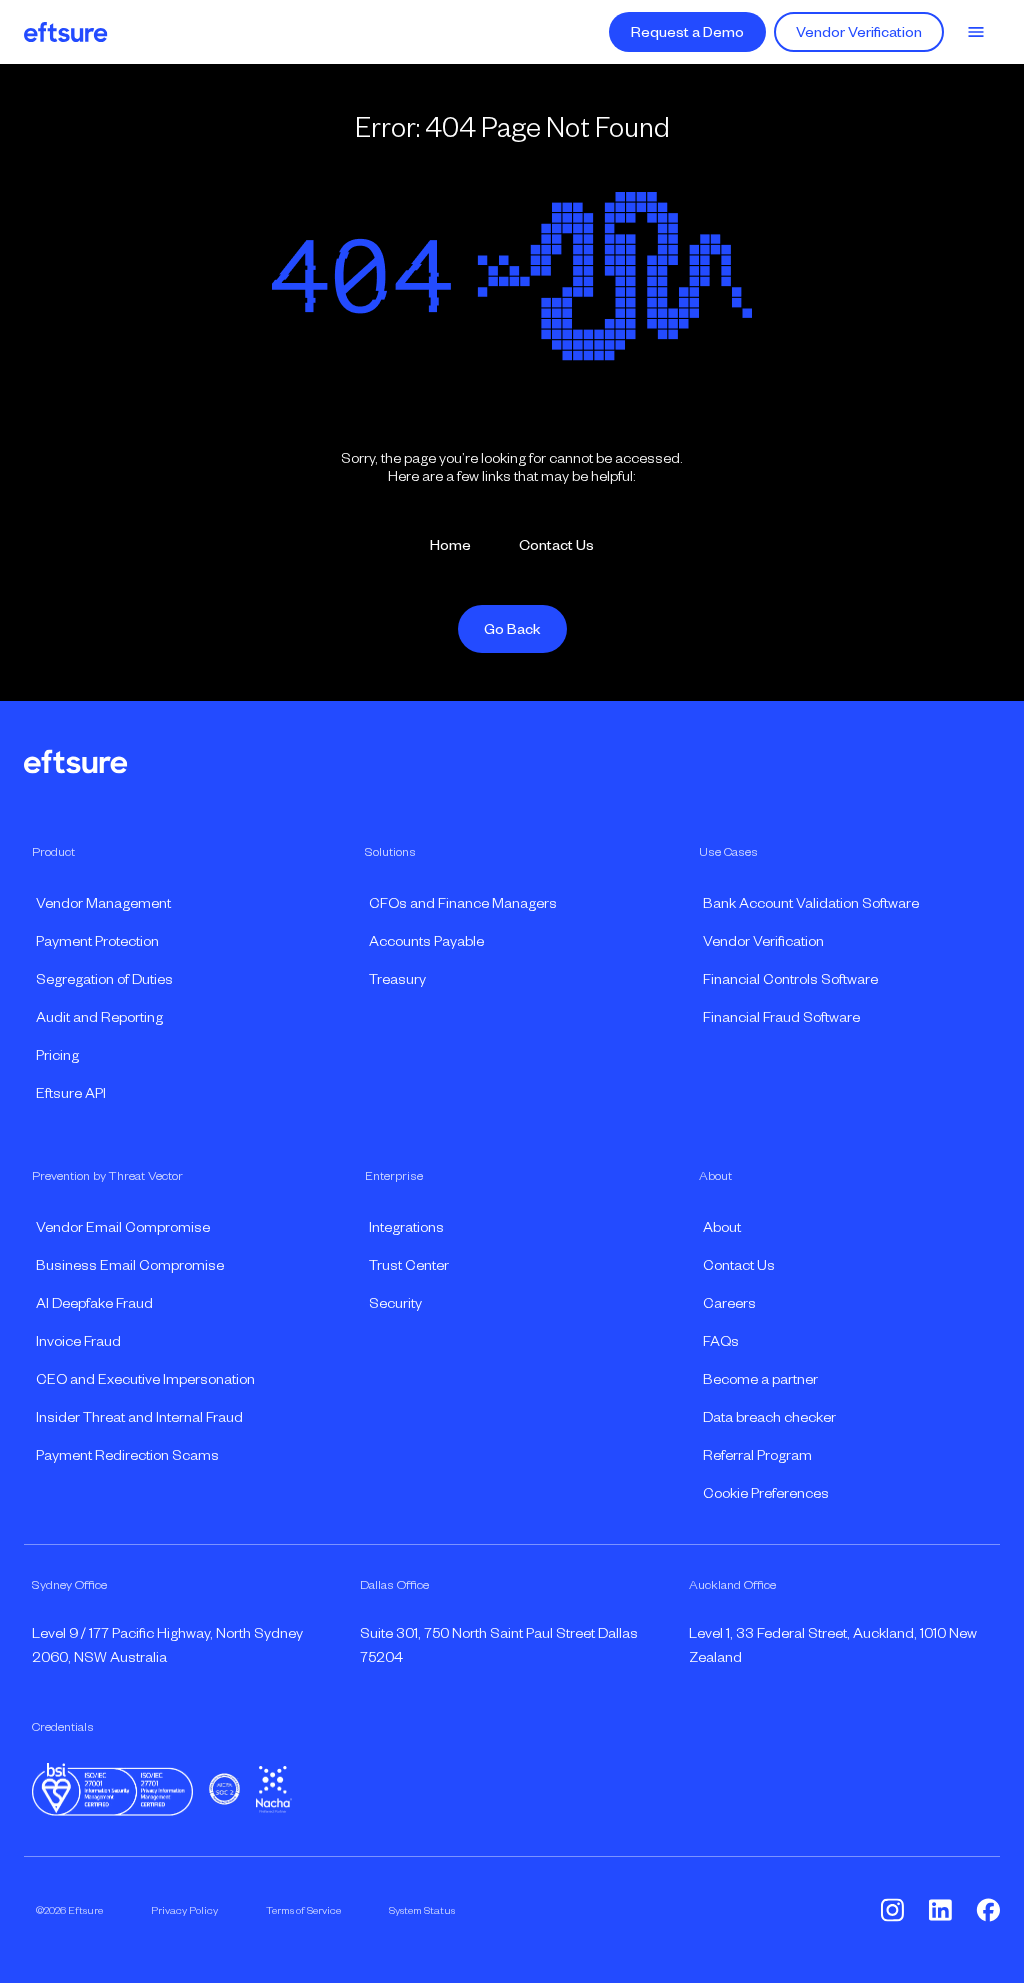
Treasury (397, 979)
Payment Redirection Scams (127, 1455)
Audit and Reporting (99, 1017)
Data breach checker (769, 1417)
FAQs (721, 1341)
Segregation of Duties (104, 979)
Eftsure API (71, 1093)
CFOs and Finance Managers (463, 903)
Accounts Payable (426, 941)
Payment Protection (97, 941)
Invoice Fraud (78, 1341)
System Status (422, 1910)
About (722, 1227)
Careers (729, 1303)
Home (450, 545)
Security (395, 1303)
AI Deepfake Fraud (94, 1303)
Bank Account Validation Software (811, 903)
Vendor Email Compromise (123, 1227)
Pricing (57, 1055)
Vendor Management (103, 903)
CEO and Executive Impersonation (145, 1379)
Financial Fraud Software (781, 1017)
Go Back (512, 629)
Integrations (406, 1227)
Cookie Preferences (766, 1493)
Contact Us (556, 545)
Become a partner (760, 1379)
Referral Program (757, 1455)
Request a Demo (687, 32)
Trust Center (409, 1265)
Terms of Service (303, 1910)
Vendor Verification (859, 32)
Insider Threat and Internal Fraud (139, 1417)
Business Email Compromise (130, 1265)
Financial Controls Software (790, 979)
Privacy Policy (184, 1910)
